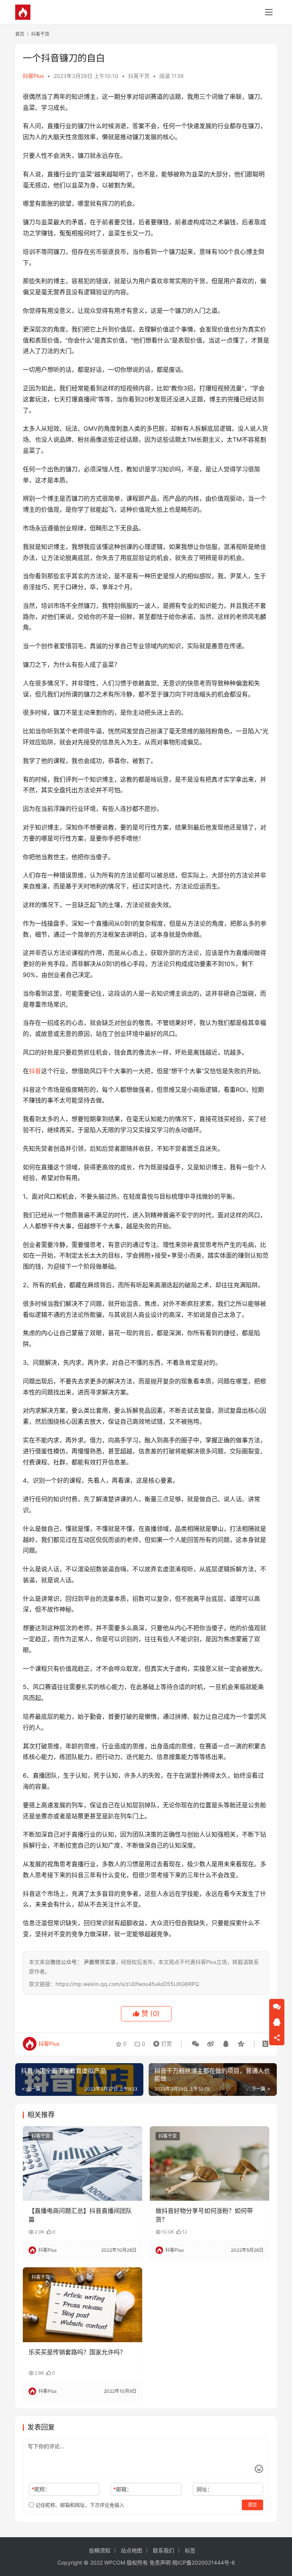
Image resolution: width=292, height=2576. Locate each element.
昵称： (41, 2489)
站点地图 (132, 2550)
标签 (190, 2550)
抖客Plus (33, 76)
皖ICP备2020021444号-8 (204, 2563)
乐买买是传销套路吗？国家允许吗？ (77, 2352)
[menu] (269, 12)
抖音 (35, 1071)
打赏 (161, 2042)
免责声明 (160, 2563)
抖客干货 (139, 76)
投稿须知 (100, 2550)
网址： (205, 2489)
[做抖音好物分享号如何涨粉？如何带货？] (209, 2164)
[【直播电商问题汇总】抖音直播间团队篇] (83, 2164)
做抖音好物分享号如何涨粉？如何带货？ (204, 2215)
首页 (20, 34)
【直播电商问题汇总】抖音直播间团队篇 (80, 2215)
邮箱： (123, 2489)
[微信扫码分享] (195, 2044)
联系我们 (163, 2550)
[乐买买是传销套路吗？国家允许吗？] (83, 2305)
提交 (252, 2505)
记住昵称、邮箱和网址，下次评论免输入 (79, 2505)
